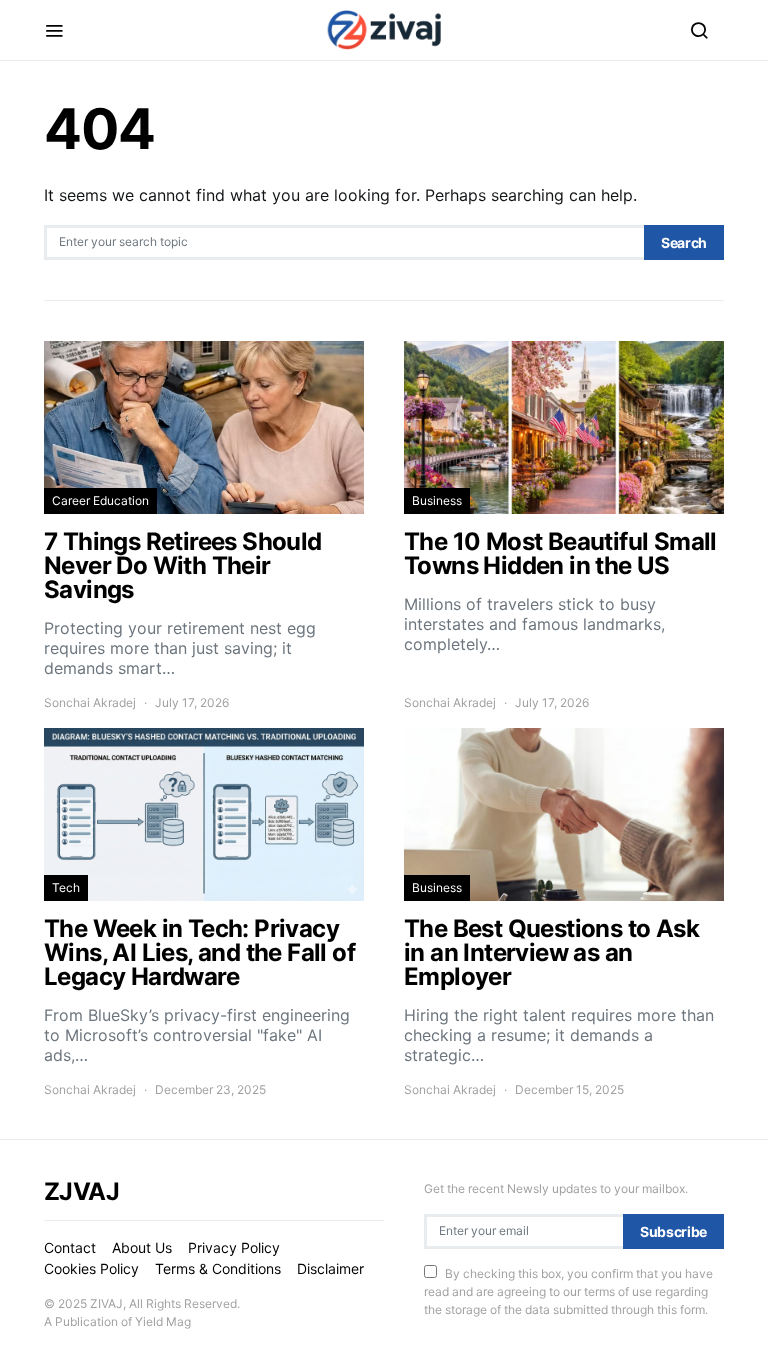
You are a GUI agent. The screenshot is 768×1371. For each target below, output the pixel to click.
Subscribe (673, 1231)
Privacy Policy (234, 1247)
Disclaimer (330, 1268)
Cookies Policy (91, 1268)
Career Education (100, 500)
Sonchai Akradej (90, 702)
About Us (142, 1247)
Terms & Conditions (218, 1268)
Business (437, 500)
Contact (70, 1247)
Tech (66, 887)
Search (684, 242)
